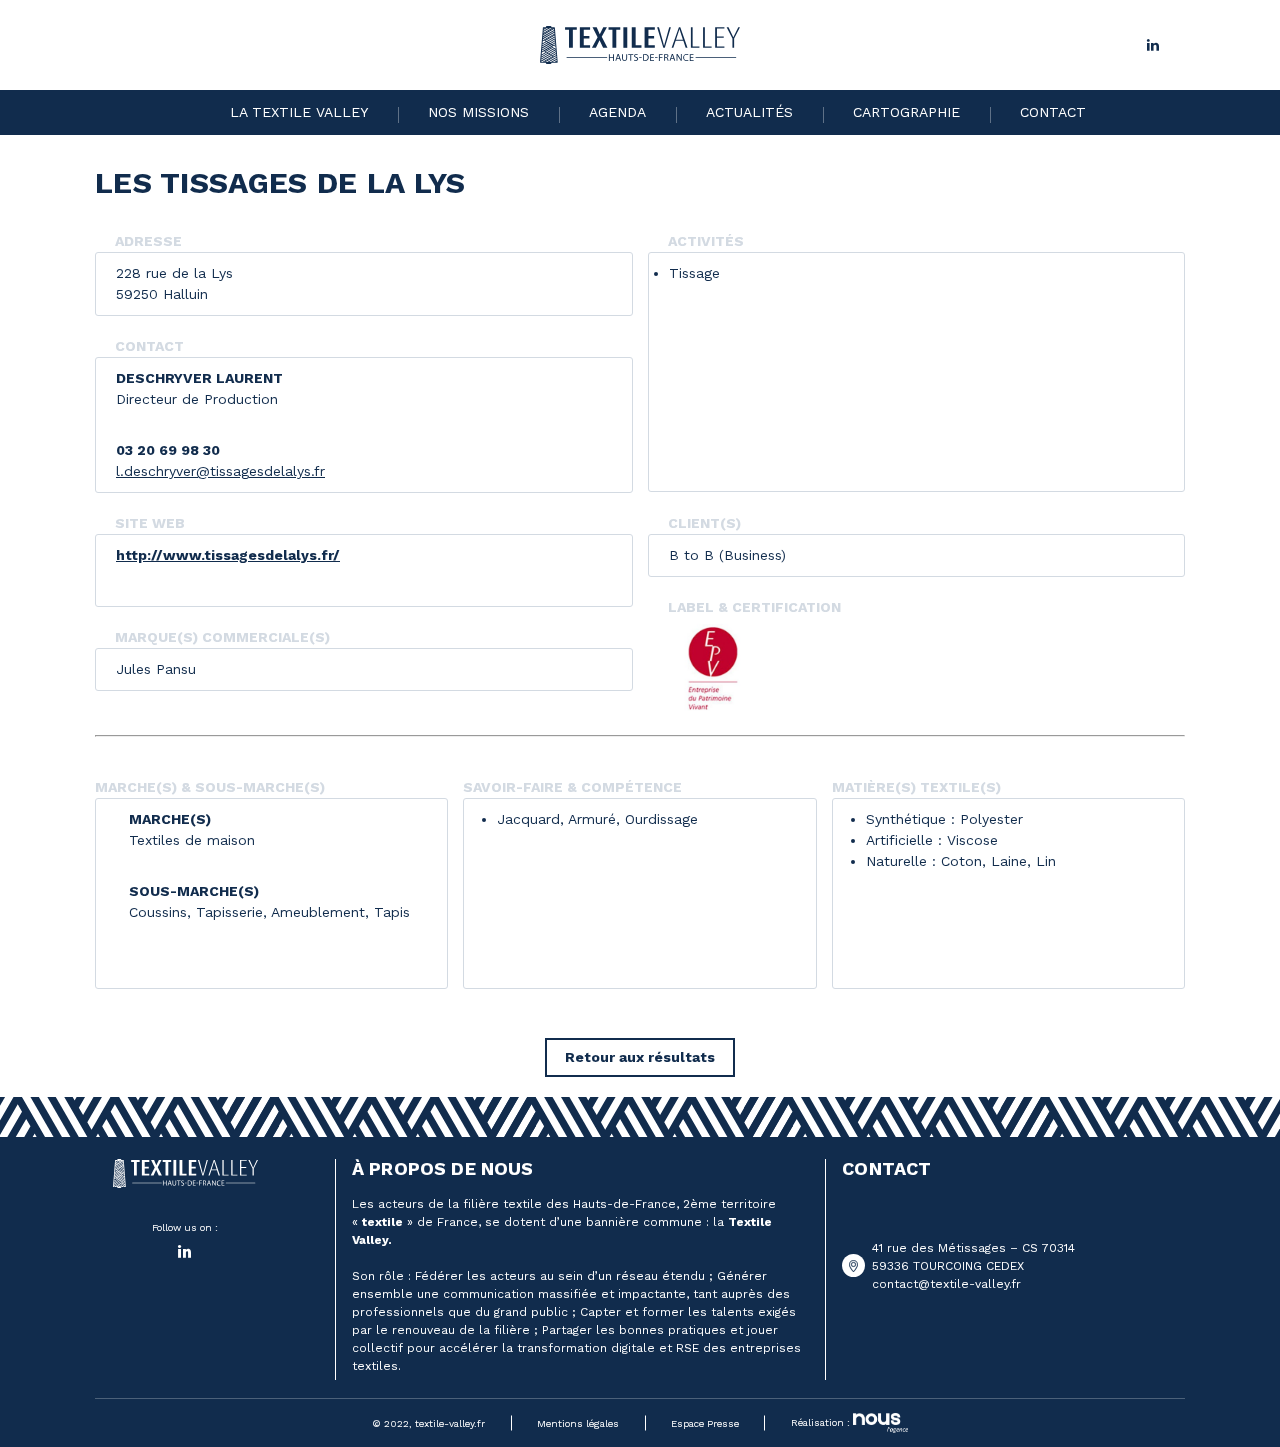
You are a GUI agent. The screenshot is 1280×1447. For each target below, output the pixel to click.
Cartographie (906, 112)
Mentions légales (578, 1423)
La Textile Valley (299, 112)
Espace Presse (705, 1423)
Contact (1053, 112)
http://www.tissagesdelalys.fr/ (228, 555)
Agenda (617, 112)
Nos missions (478, 112)
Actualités (749, 112)
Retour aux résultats (640, 1057)
